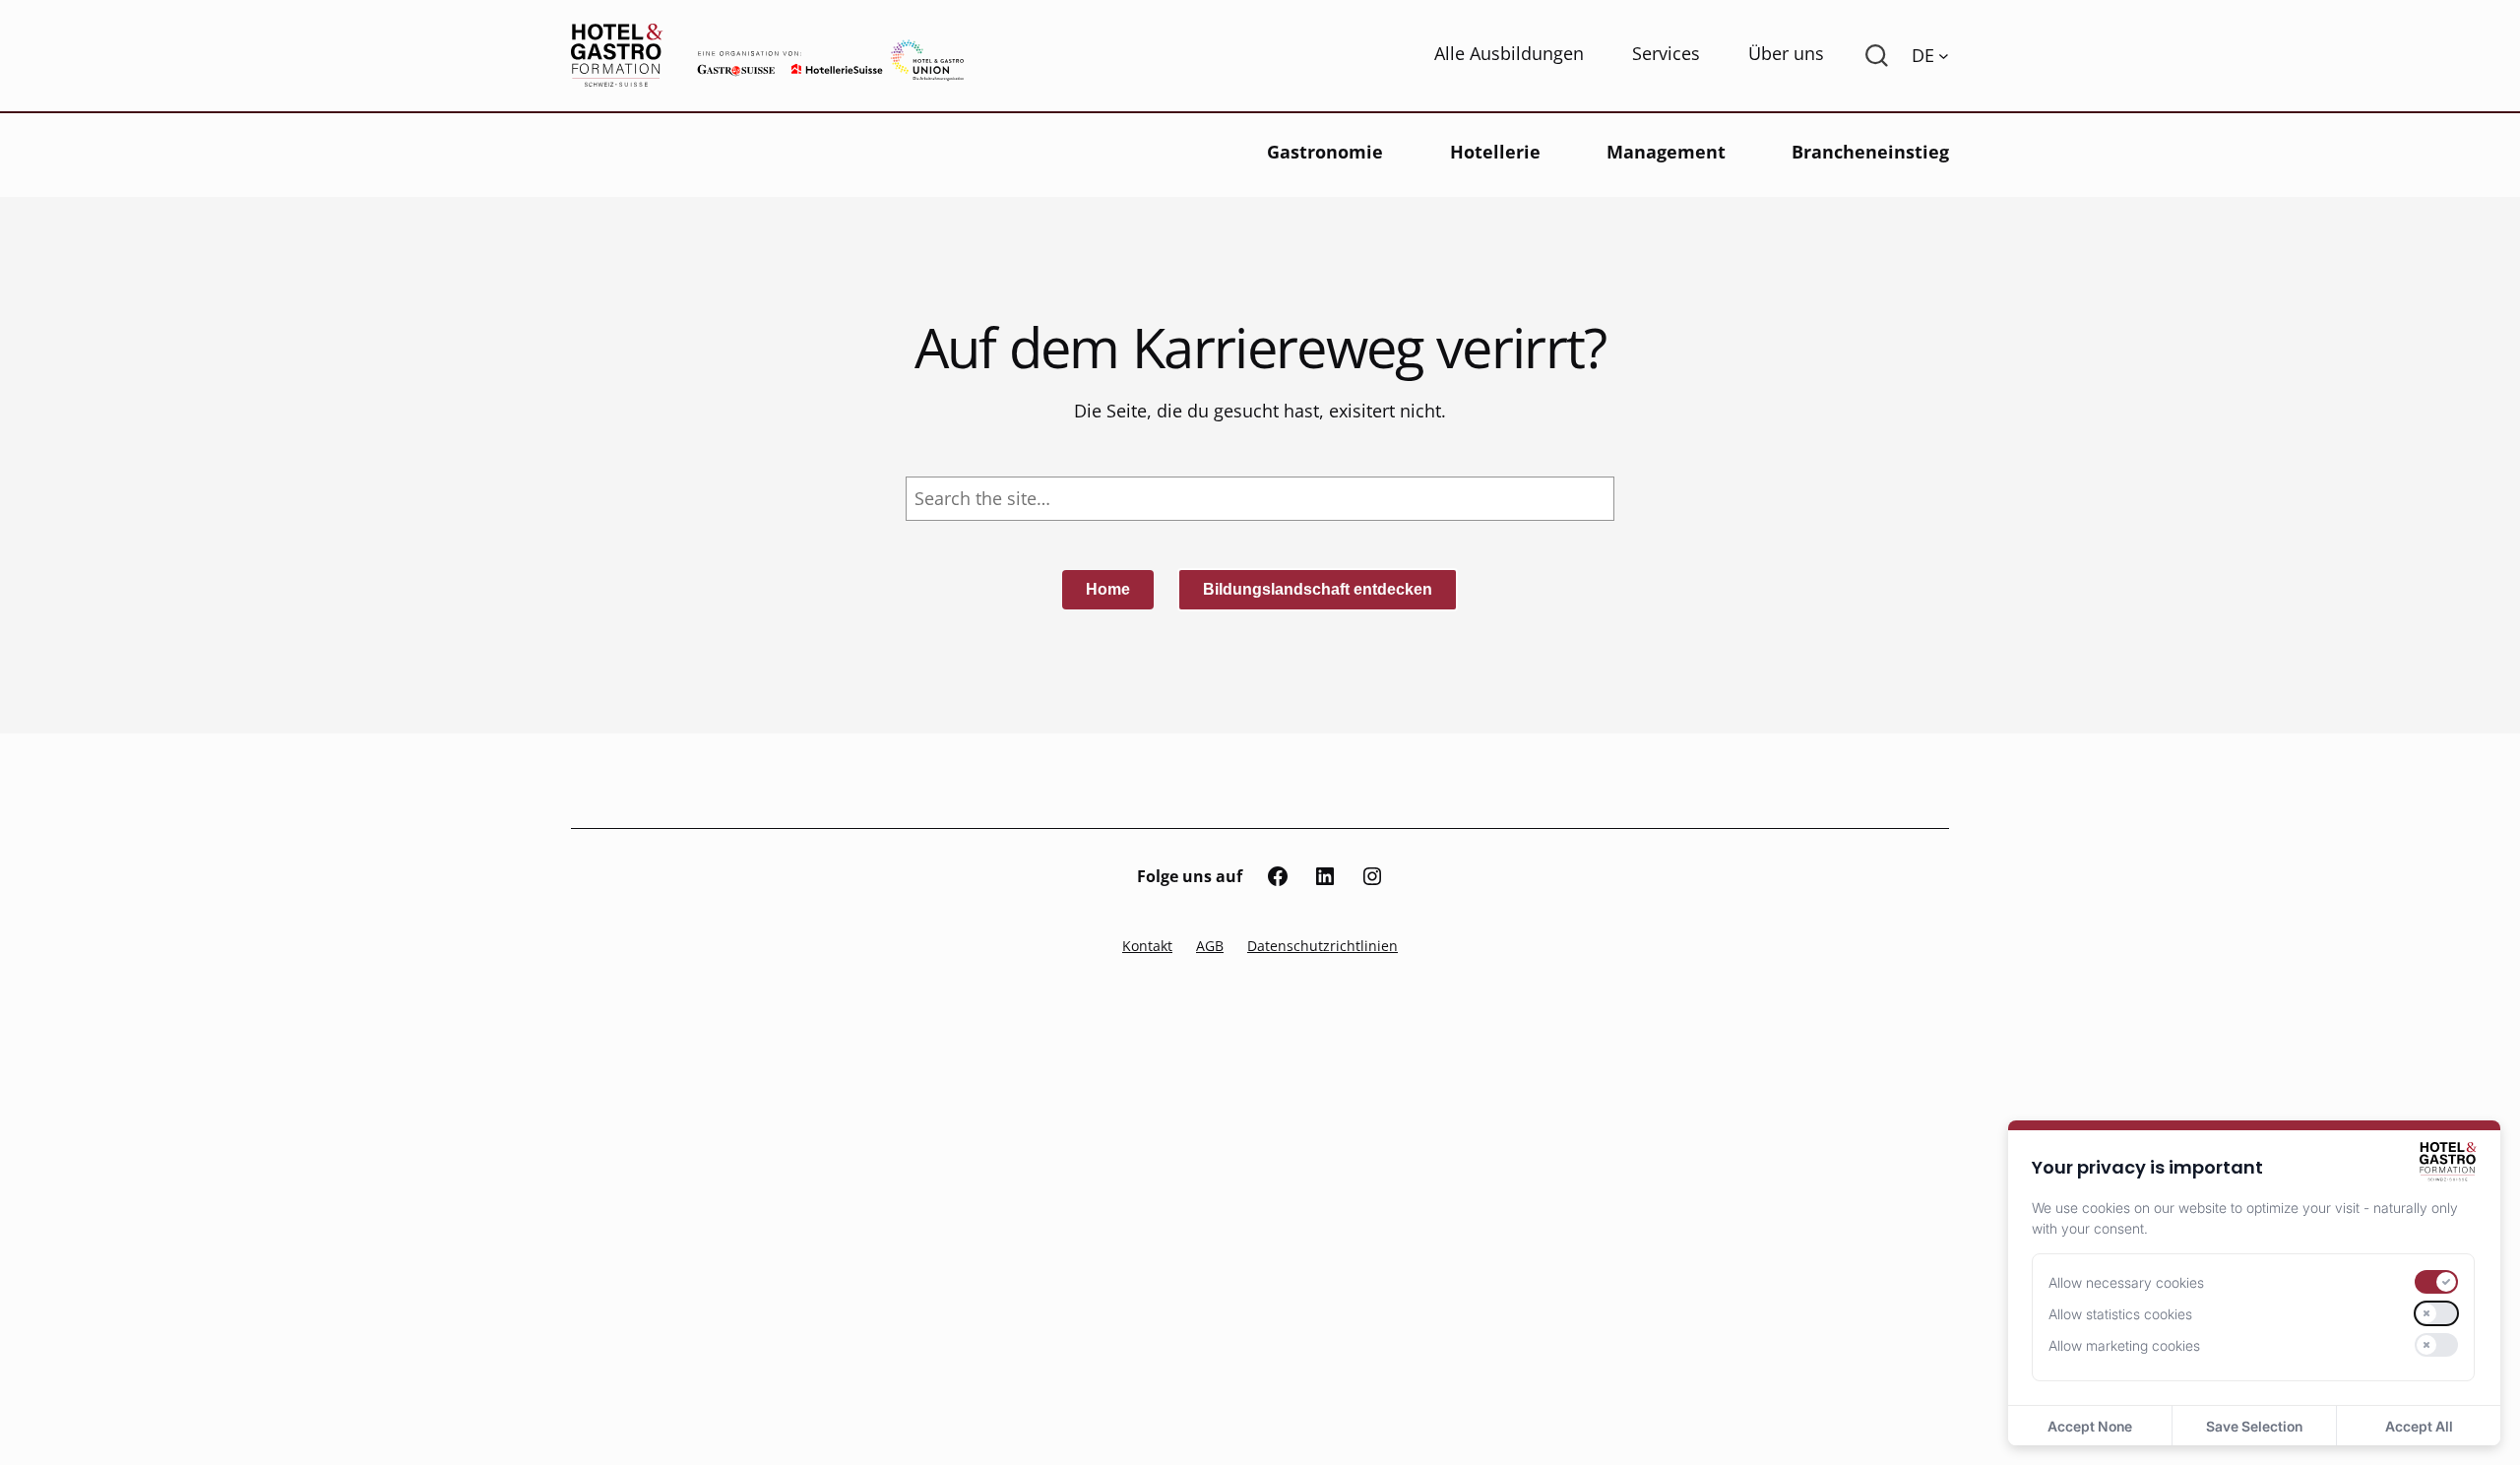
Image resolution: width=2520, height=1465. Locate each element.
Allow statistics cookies (2120, 1314)
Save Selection (2254, 1426)
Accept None (2090, 1426)
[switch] (2436, 1282)
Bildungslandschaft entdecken (1318, 589)
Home (1108, 589)
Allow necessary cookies (2126, 1282)
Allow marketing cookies (2124, 1345)
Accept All (2419, 1426)
